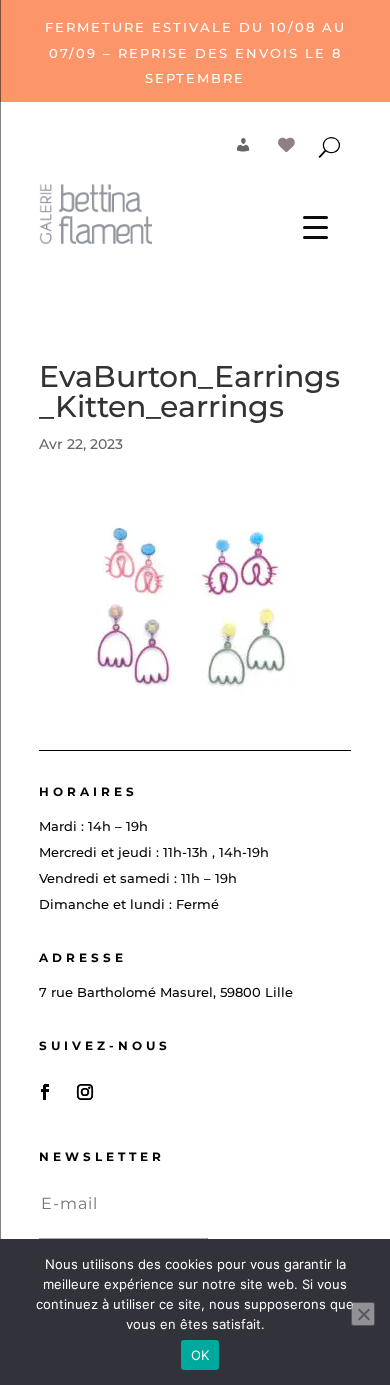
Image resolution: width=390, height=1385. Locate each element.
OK (200, 1355)
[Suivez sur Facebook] (45, 1092)
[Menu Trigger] (315, 226)
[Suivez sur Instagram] (85, 1092)
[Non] (363, 1314)
